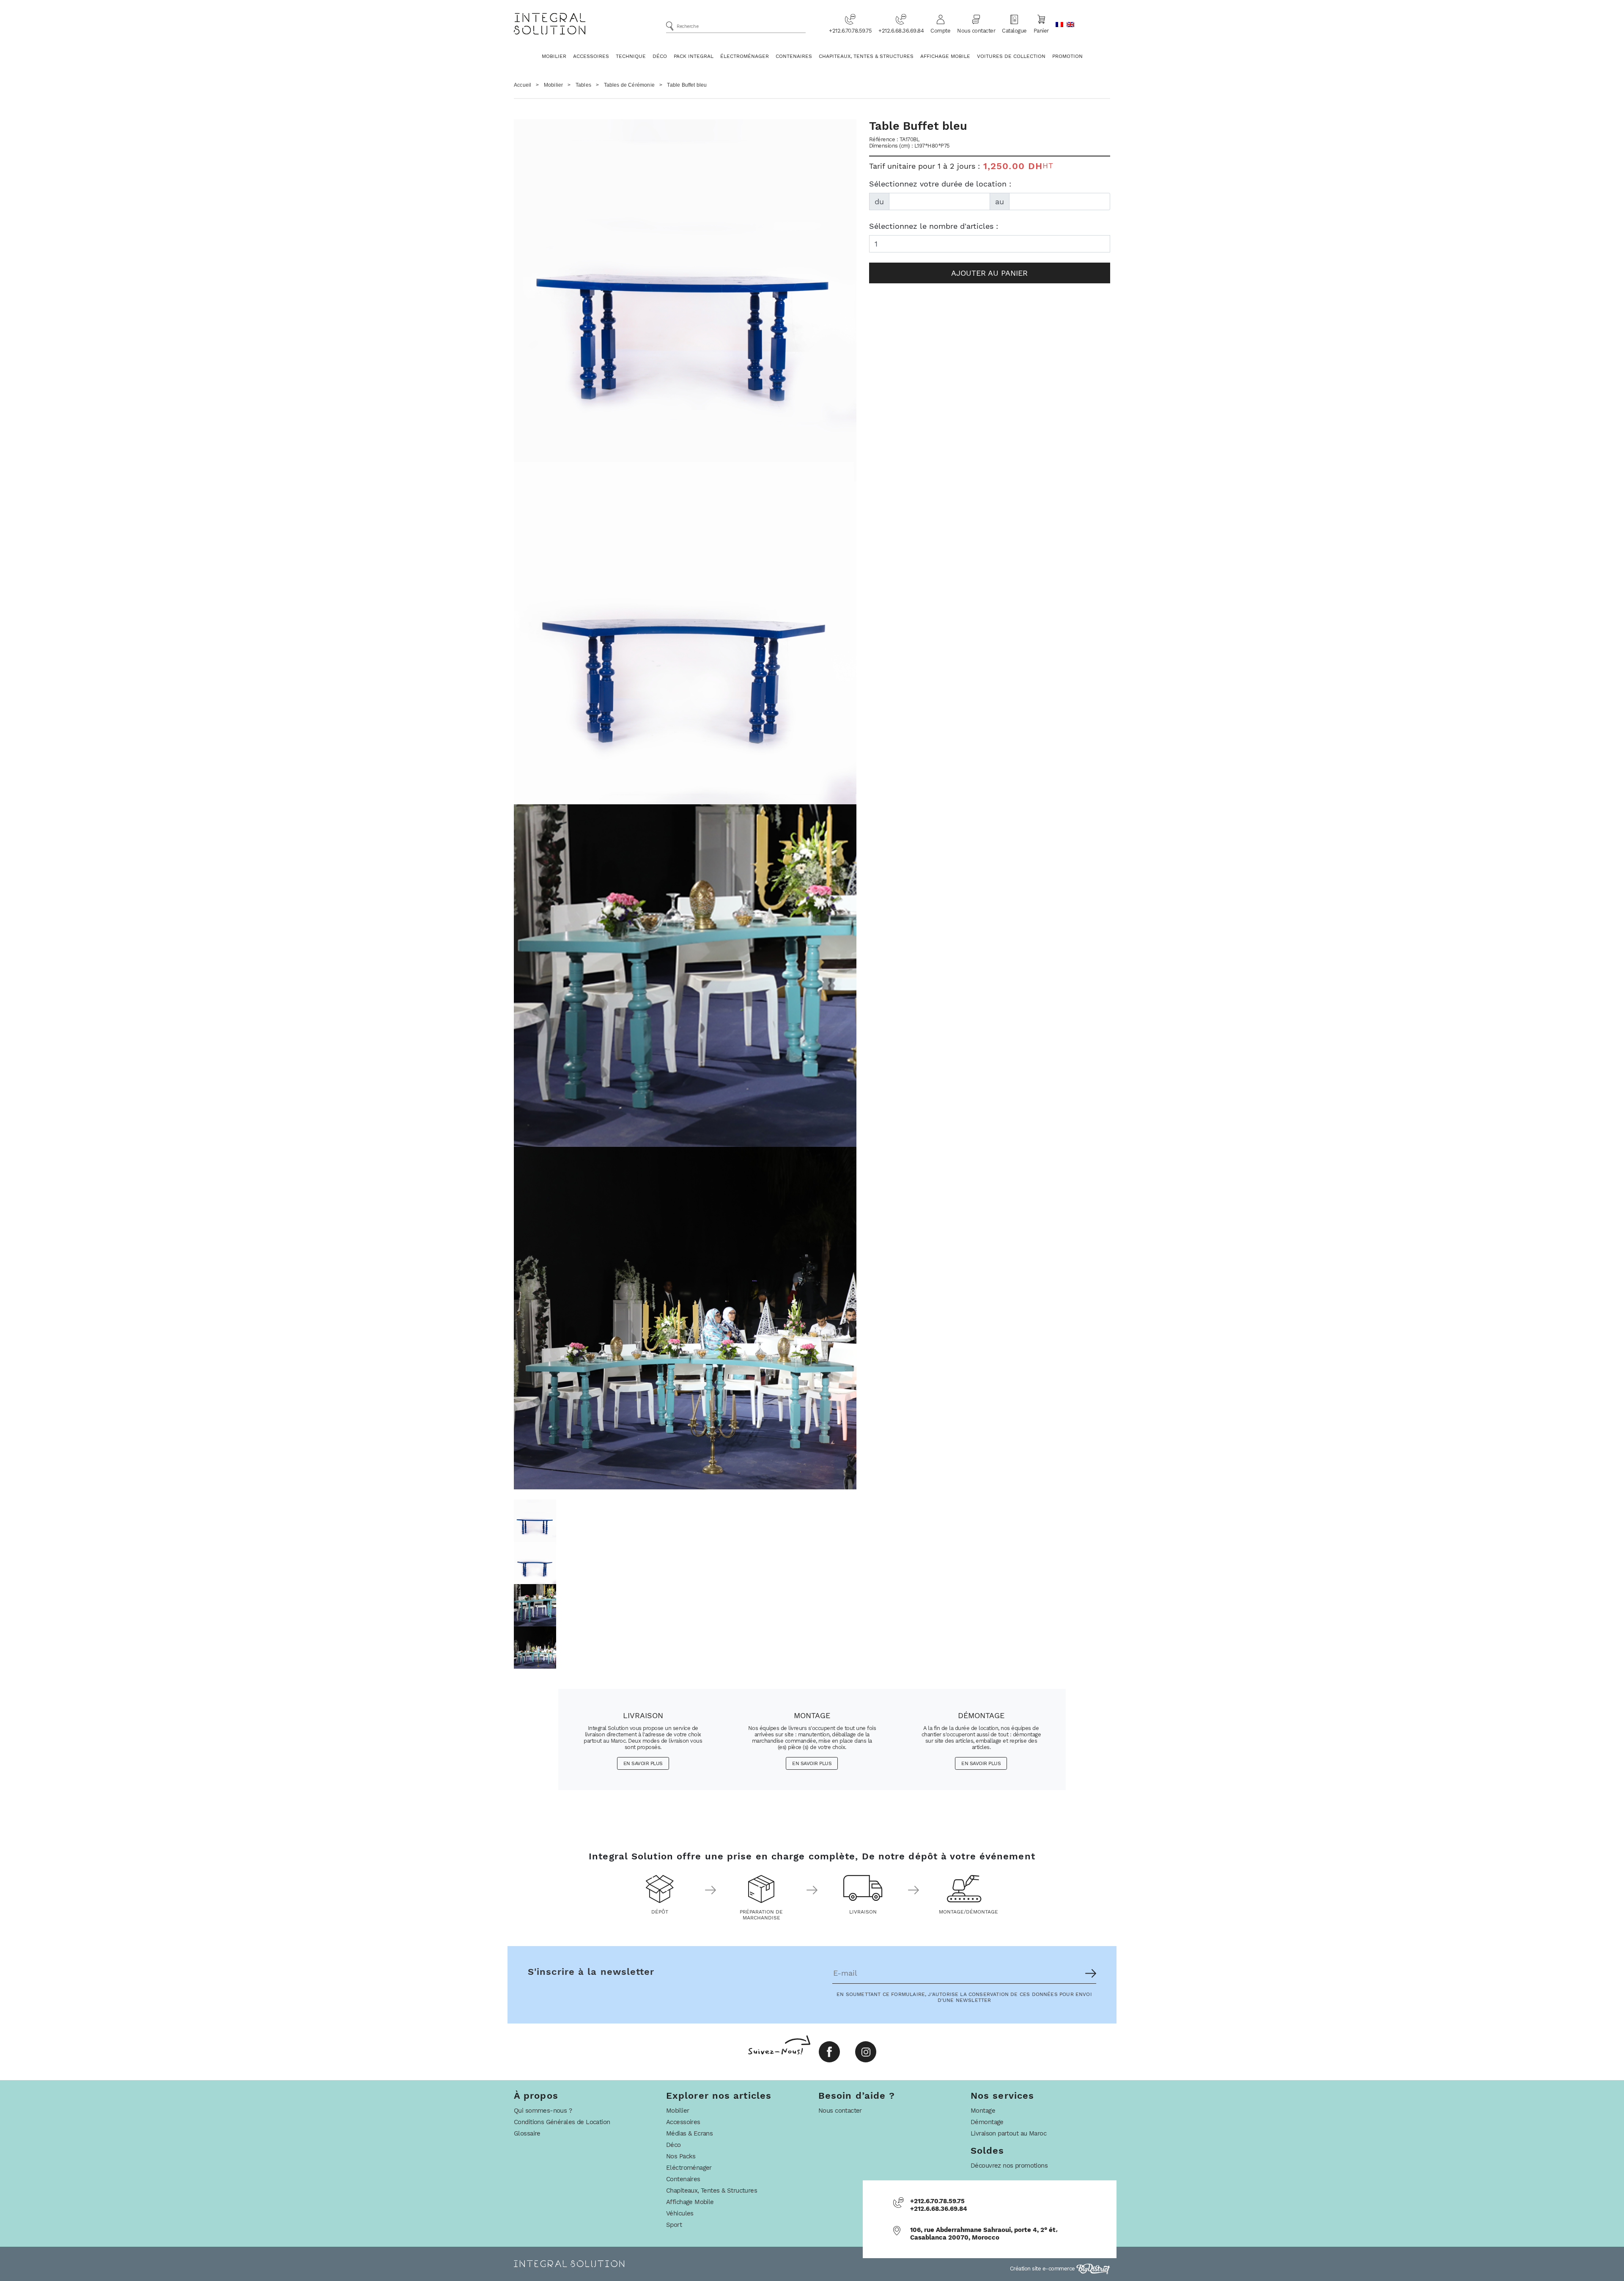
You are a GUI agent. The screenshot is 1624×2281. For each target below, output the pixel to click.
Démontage (987, 2122)
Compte (940, 31)
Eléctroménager (689, 2168)
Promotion (1067, 56)
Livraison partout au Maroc (1008, 2133)
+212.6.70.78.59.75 (850, 31)
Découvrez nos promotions (1009, 2166)
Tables (583, 85)
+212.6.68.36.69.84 (901, 31)
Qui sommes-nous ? (543, 2111)
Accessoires (591, 56)
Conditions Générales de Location (562, 2122)
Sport (674, 2225)
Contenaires (794, 56)
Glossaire (527, 2133)
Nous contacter (976, 31)
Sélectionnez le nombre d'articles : (934, 226)
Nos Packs (681, 2156)
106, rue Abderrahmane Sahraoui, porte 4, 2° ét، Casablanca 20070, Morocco (984, 2234)
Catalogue (1014, 31)
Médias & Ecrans (689, 2133)
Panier (1041, 31)
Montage (983, 2111)
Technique (631, 56)
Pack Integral (694, 56)
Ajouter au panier (989, 273)
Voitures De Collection (1011, 56)
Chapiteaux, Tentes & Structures (866, 56)
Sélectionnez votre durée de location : (940, 184)
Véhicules (680, 2213)
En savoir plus (643, 1763)
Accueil (523, 85)
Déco (660, 56)
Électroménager (745, 56)
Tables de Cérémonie (629, 85)
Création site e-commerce (1043, 2269)
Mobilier (554, 56)
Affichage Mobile (945, 56)
